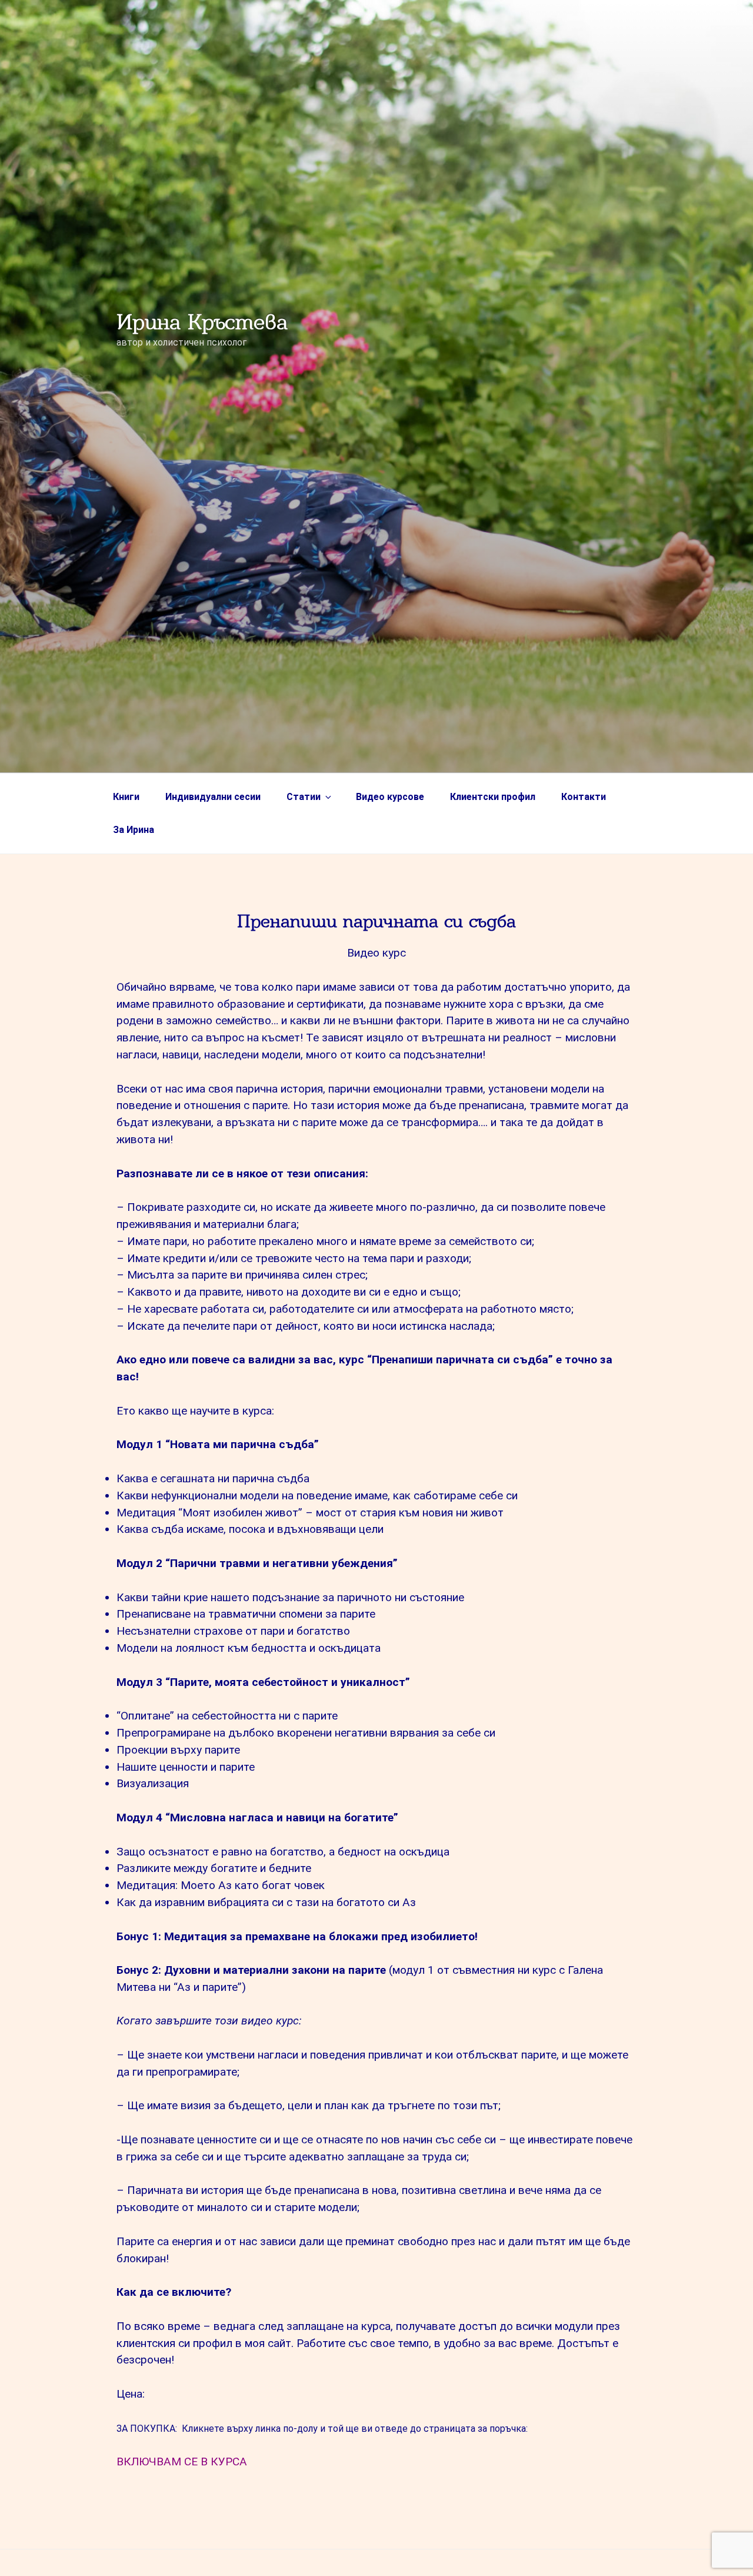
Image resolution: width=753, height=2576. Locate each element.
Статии (304, 797)
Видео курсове (390, 797)
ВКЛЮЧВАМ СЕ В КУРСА (182, 2462)
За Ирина (134, 830)
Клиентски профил (493, 797)
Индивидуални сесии (213, 797)
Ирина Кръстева (202, 322)
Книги (126, 797)
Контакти (584, 797)
